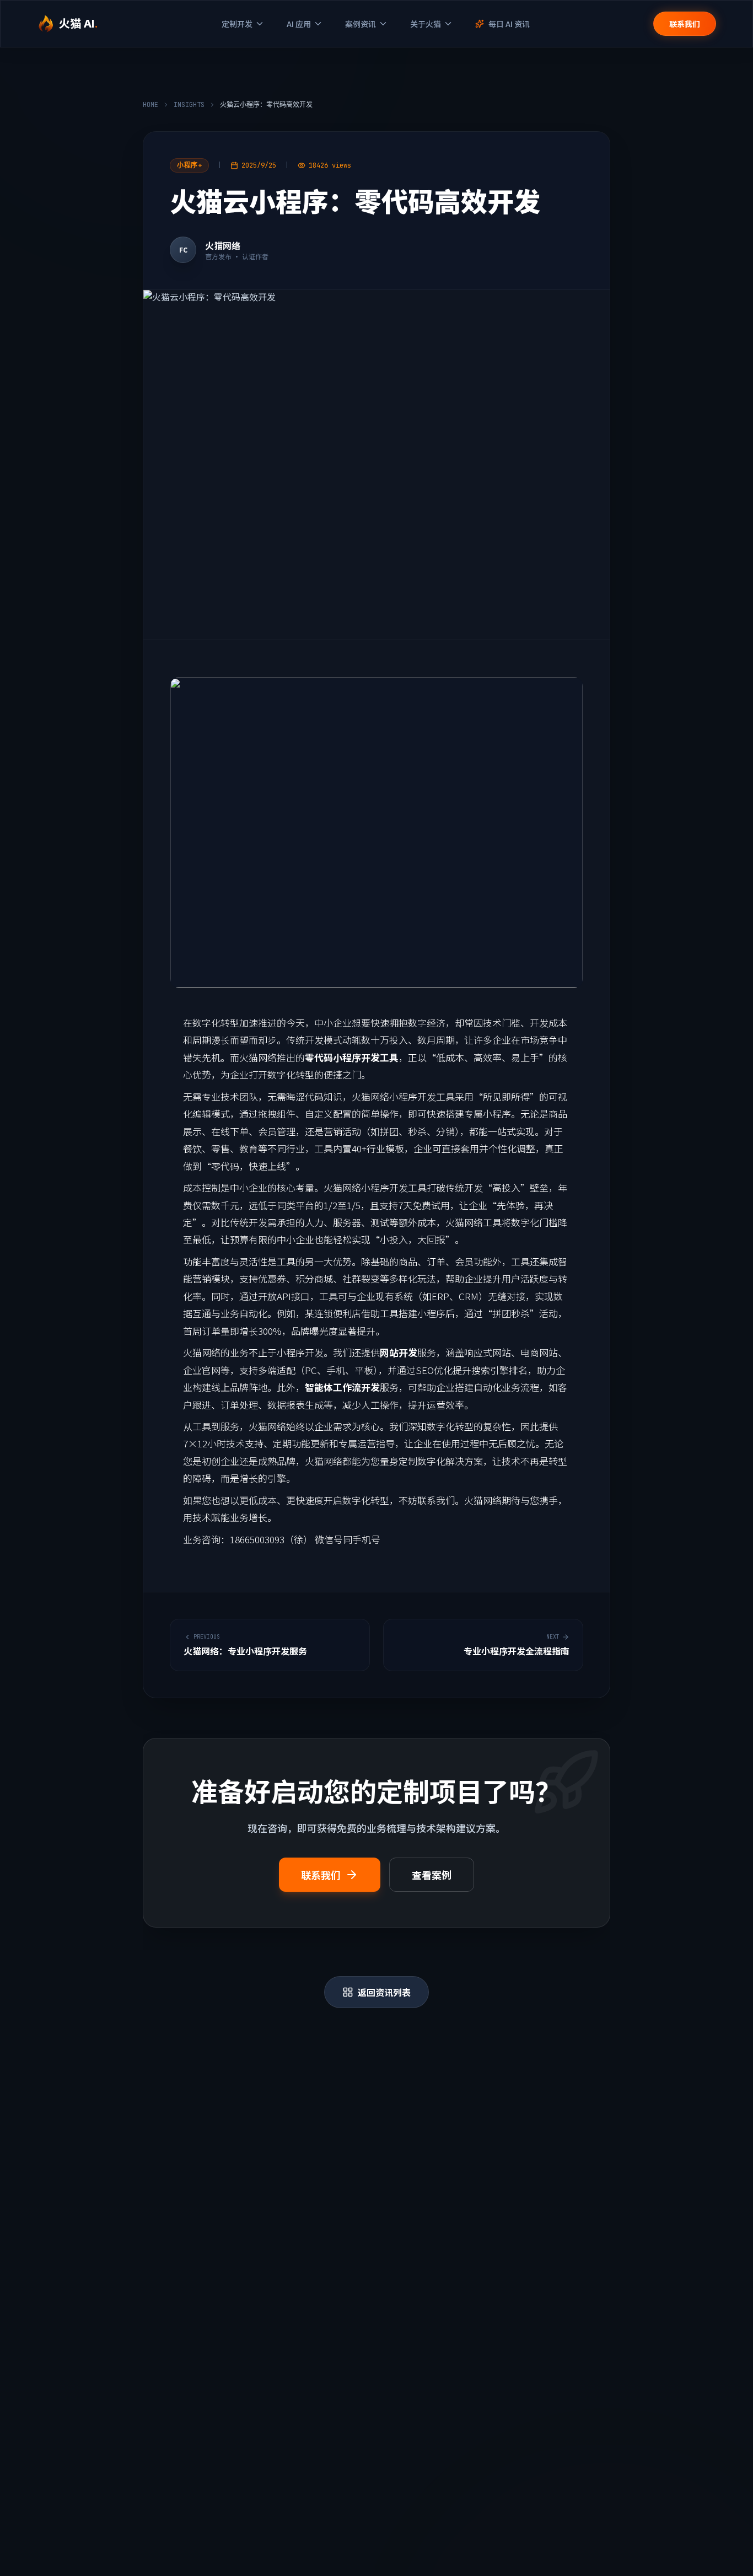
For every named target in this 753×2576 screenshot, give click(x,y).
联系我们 (685, 24)
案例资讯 (361, 24)
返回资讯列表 (384, 1992)
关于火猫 (426, 24)
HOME (150, 105)
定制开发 (237, 24)
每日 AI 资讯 (509, 24)
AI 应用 (299, 24)
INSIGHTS (189, 105)
